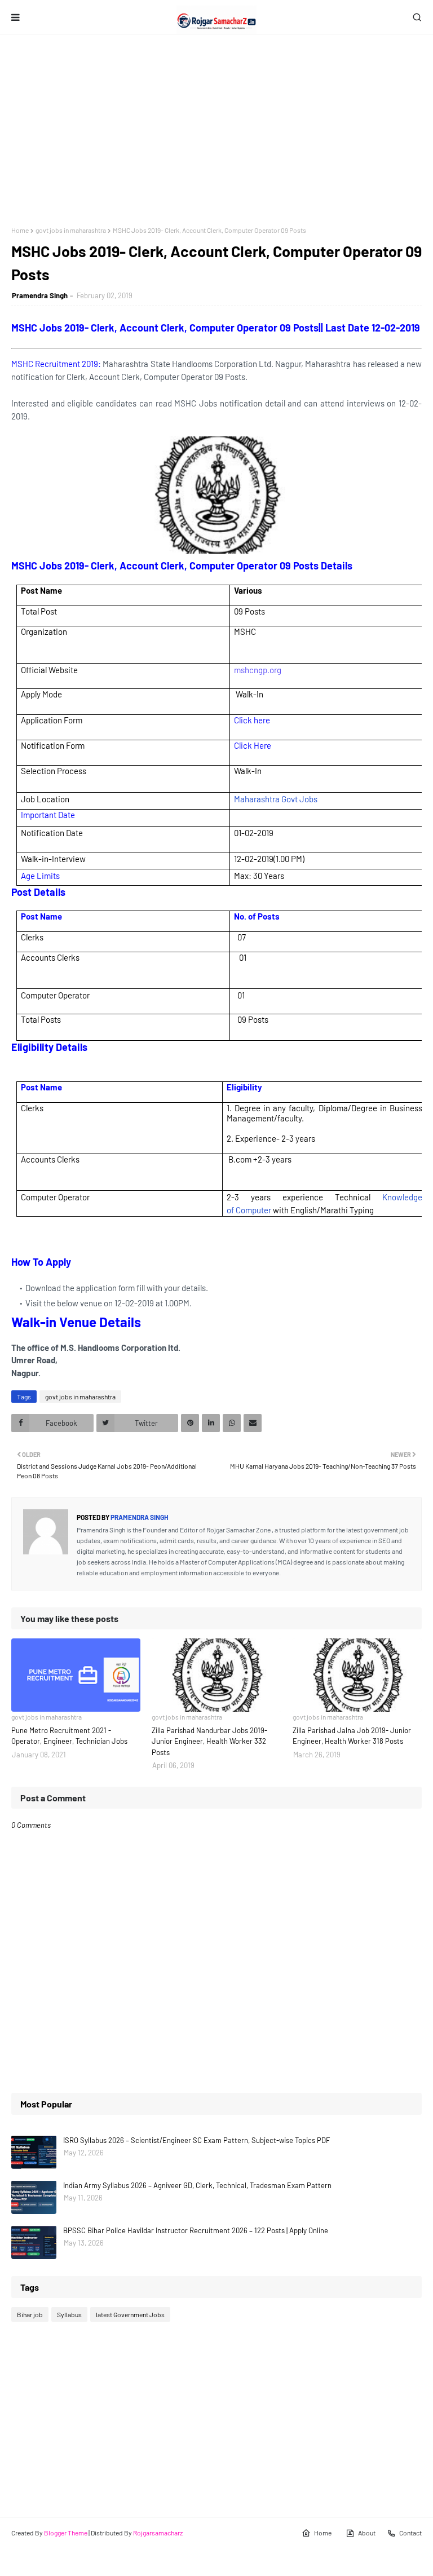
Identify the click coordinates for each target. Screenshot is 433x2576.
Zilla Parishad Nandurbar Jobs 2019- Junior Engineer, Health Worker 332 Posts (209, 1741)
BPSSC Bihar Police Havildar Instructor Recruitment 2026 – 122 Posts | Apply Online (196, 2230)
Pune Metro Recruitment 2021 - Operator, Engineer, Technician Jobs (69, 1736)
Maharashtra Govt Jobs (276, 799)
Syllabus (69, 2314)
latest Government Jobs (130, 2314)
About (367, 2533)
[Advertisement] (216, 130)
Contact (410, 2533)
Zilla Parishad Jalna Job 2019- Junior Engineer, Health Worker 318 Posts (352, 1736)
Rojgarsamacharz (158, 2533)
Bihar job (30, 2314)
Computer (253, 1210)
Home (20, 230)
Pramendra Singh (40, 295)
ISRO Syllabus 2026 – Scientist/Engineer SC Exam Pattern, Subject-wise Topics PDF (196, 2140)
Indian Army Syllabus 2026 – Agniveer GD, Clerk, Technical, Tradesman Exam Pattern (197, 2185)
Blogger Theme (66, 2533)
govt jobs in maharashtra (71, 230)
